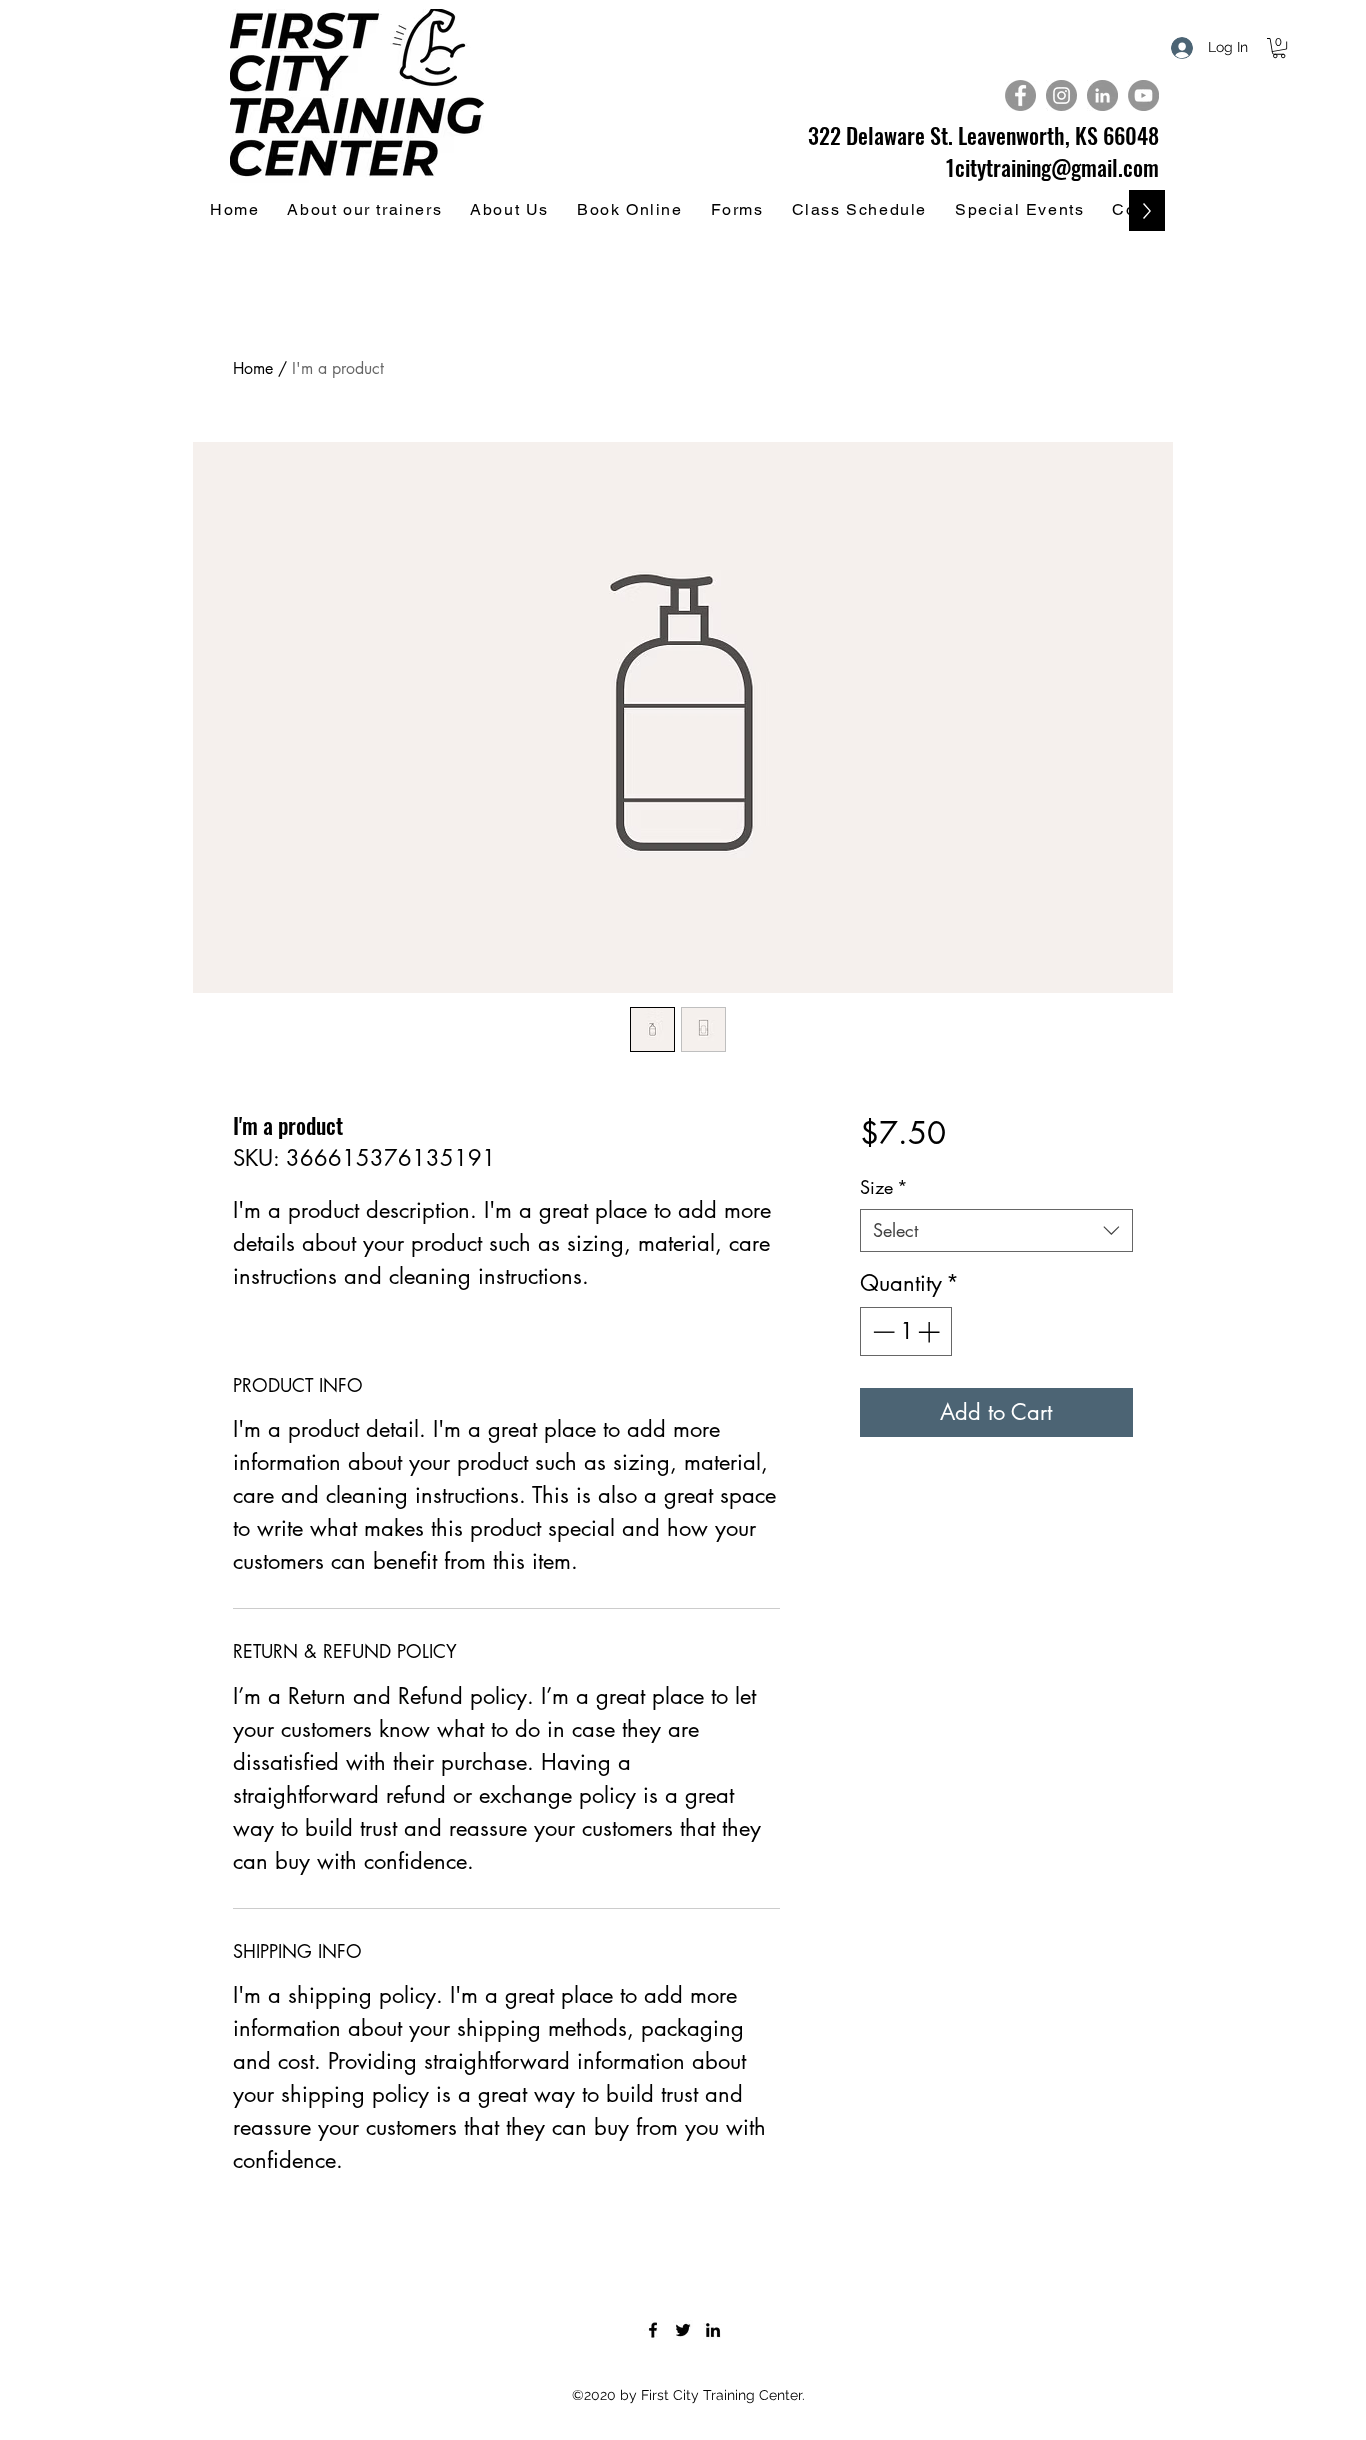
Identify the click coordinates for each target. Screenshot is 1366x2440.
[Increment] (930, 1331)
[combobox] (996, 1230)
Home (253, 368)
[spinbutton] (906, 1331)
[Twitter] (683, 2330)
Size (884, 1187)
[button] (1279, 48)
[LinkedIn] (713, 2330)
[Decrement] (881, 1331)
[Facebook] (1020, 95)
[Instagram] (1061, 95)
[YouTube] (1143, 95)
